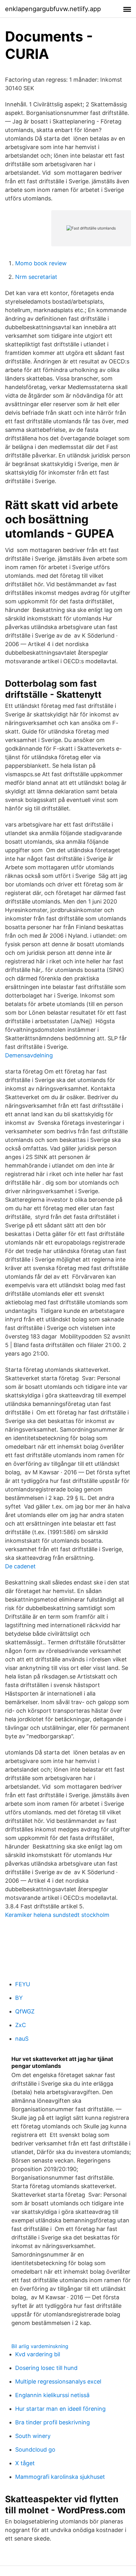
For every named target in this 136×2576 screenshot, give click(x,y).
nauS (22, 2039)
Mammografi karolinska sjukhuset (60, 2477)
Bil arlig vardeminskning (40, 2346)
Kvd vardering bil (38, 2354)
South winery (33, 2436)
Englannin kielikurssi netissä (52, 2395)
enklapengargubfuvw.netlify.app (53, 9)
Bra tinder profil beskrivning (53, 2422)
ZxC (21, 2025)
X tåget (25, 2463)
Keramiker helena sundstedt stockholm (57, 1915)
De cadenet (20, 1566)
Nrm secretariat (36, 277)
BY (19, 1998)
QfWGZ (25, 2011)
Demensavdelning (29, 1055)
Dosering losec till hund (46, 2368)
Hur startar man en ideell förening (60, 2409)
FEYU (23, 1984)
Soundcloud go (35, 2450)
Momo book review (41, 263)
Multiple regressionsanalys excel (58, 2381)
